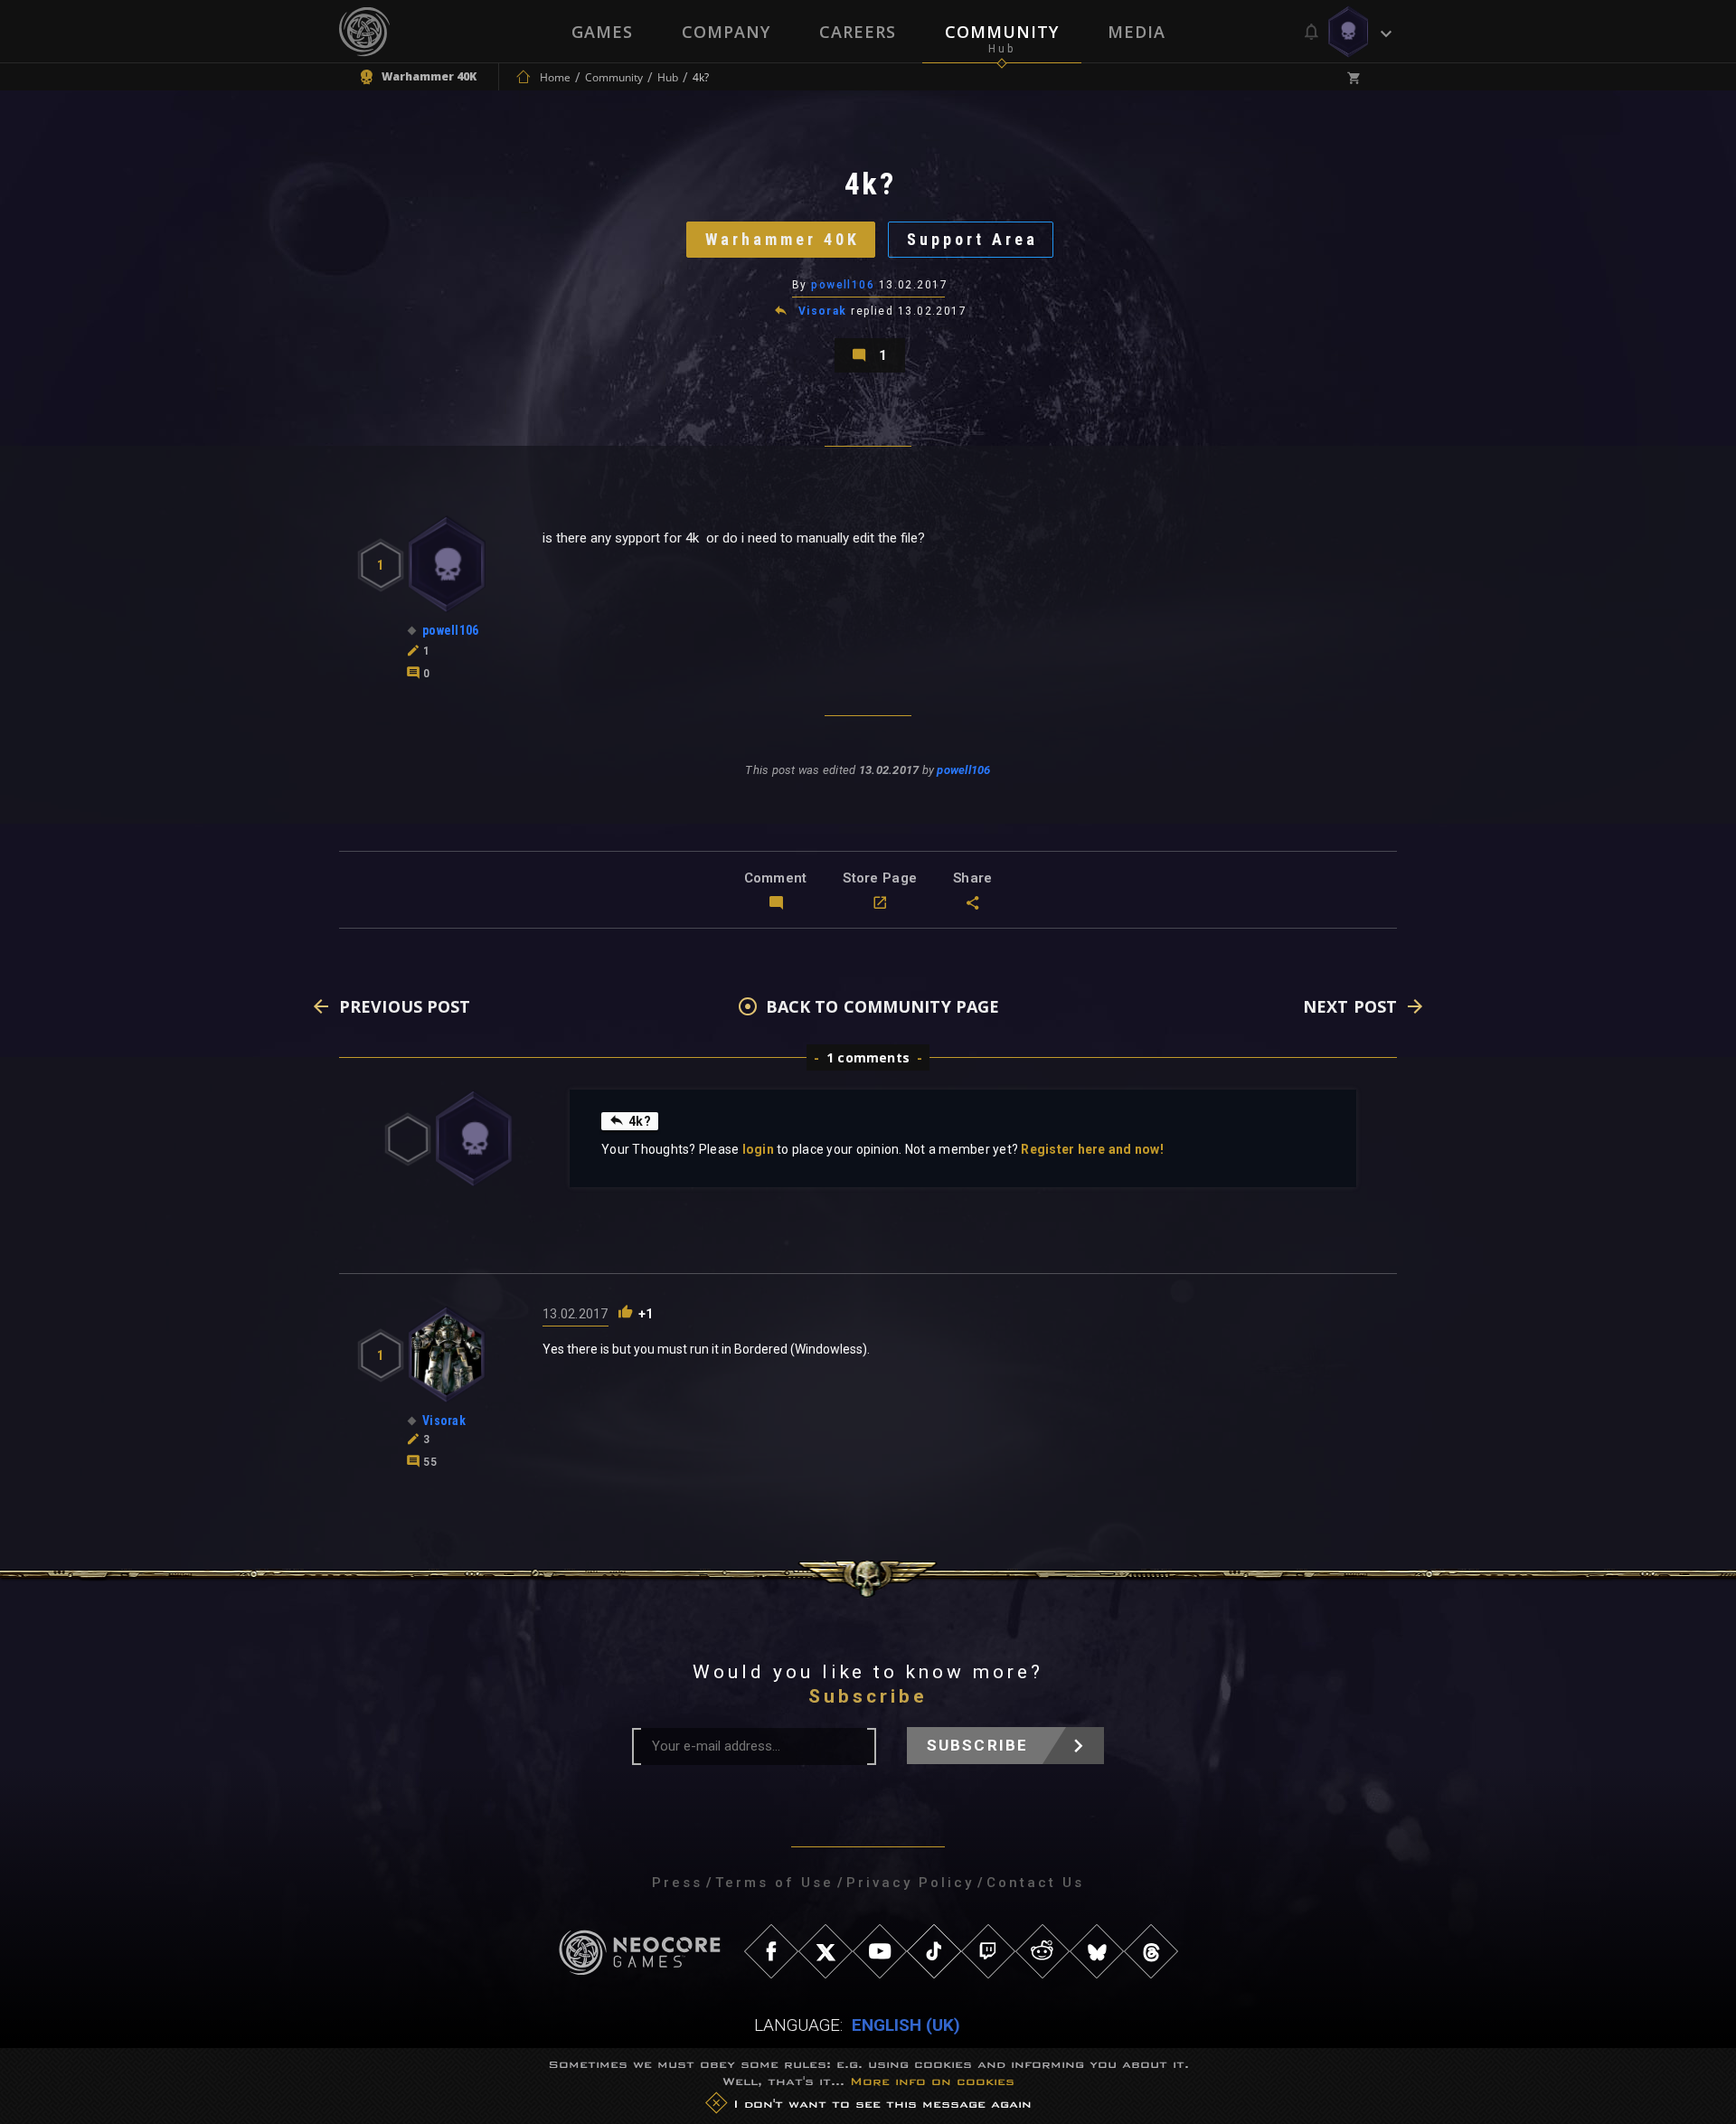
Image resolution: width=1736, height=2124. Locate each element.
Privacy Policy (910, 1883)
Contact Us (1035, 1883)
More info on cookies (932, 2082)
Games (602, 32)
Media (1137, 32)
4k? (640, 1121)
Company (726, 32)
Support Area (972, 239)
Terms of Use (774, 1883)
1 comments (868, 1057)
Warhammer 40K (783, 239)
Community (1002, 32)
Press (677, 1883)
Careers (858, 32)
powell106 (843, 285)
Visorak (823, 311)
